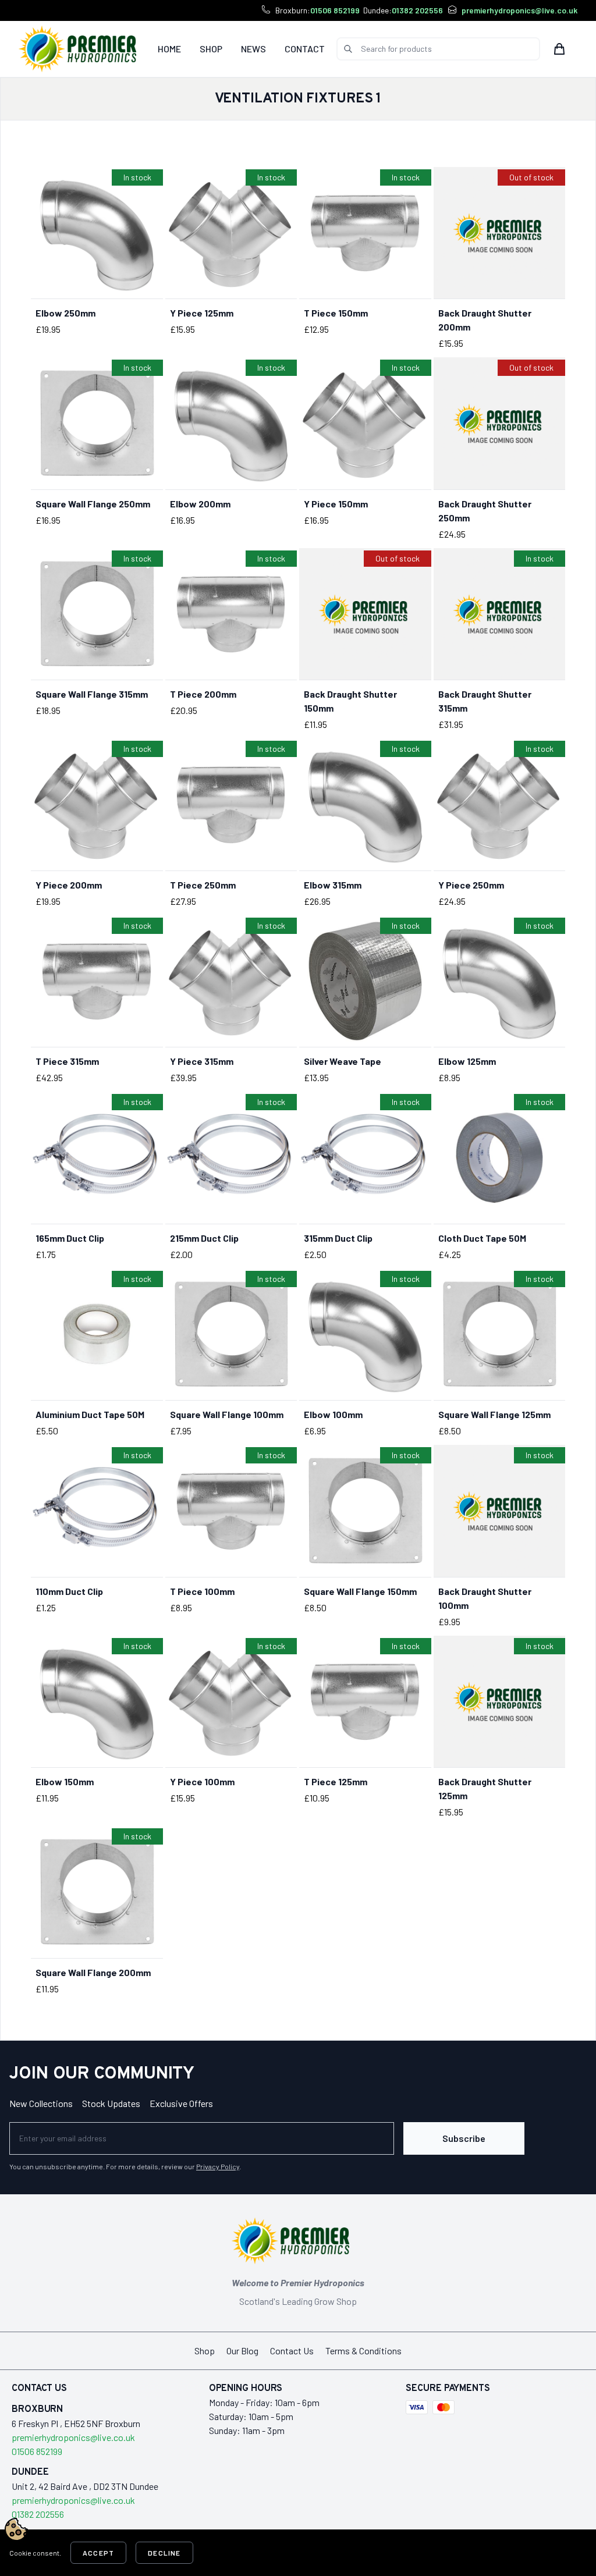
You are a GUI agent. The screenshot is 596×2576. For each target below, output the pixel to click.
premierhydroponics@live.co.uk (519, 10)
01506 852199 (335, 10)
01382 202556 (417, 10)
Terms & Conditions (363, 2351)
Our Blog (242, 2351)
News (253, 49)
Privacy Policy (218, 2166)
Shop (211, 49)
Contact (305, 49)
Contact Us (292, 2351)
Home (169, 49)
